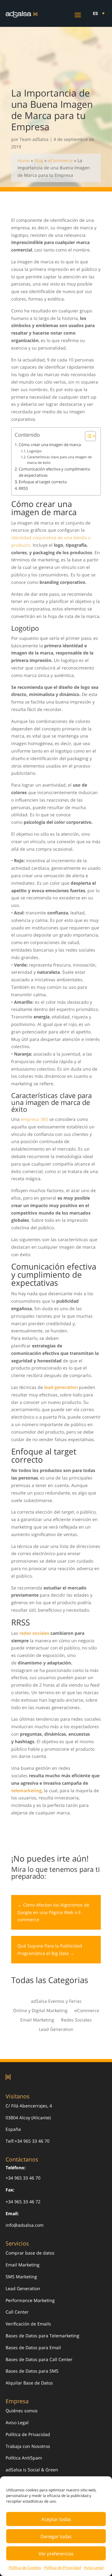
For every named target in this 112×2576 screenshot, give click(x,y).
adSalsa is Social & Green (32, 2470)
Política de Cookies (25, 2567)
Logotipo (34, 451)
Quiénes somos (22, 2411)
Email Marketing (37, 2020)
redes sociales (34, 1633)
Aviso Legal (94, 2567)
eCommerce (60, 160)
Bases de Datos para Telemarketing (42, 2336)
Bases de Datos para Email (33, 2347)
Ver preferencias (56, 2554)
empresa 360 (34, 1119)
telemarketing (26, 1790)
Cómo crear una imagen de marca (50, 445)
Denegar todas (56, 2536)
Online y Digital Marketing (40, 2011)
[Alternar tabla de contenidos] (87, 436)
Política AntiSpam (24, 2458)
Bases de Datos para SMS (32, 2371)
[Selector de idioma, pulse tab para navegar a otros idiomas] (99, 13)
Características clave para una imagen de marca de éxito (59, 460)
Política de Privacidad (63, 2567)
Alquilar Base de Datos (29, 2383)
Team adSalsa (34, 139)
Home (23, 160)
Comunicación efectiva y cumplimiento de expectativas (54, 472)
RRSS (23, 488)
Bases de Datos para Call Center (39, 2359)
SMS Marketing (21, 2277)
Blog (39, 160)
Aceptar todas (56, 2519)
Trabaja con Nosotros (28, 2446)
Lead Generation (56, 2030)
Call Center (17, 2312)
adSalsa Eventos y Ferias (56, 2002)
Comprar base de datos (30, 2253)
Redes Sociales (76, 2020)
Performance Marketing (30, 2300)
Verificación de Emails (28, 2324)
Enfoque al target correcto (43, 482)
